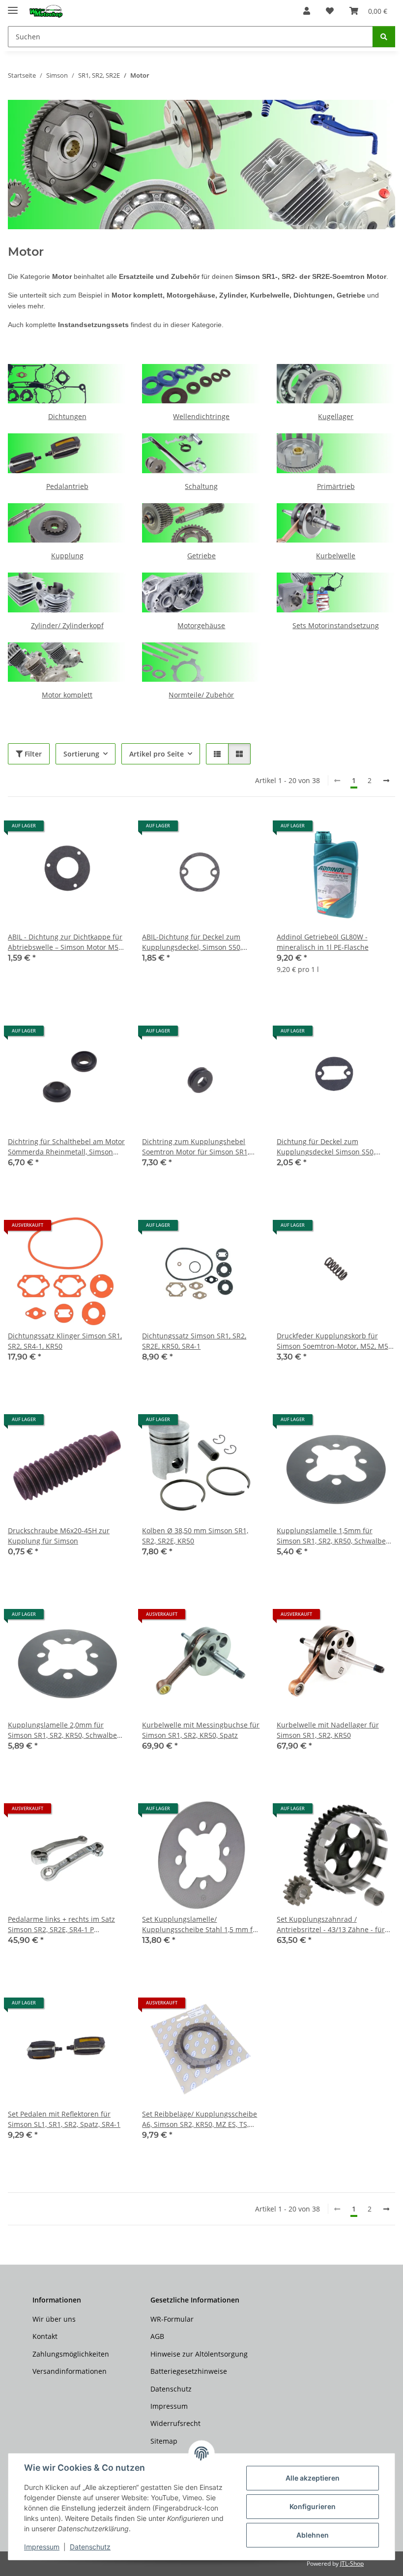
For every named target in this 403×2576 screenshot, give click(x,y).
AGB (157, 2336)
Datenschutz (90, 2547)
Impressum (42, 2547)
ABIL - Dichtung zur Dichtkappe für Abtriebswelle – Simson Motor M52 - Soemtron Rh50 (65, 942)
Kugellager (336, 416)
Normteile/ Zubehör (201, 695)
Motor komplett (67, 695)
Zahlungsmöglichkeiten (71, 2354)
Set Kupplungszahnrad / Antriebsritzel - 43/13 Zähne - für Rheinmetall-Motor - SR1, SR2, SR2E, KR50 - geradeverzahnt (335, 1924)
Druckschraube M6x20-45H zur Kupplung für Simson (59, 1536)
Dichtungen (67, 416)
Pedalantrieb (67, 486)
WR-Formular (172, 2319)
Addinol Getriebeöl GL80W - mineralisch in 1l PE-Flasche (323, 942)
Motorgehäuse (201, 625)
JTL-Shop (352, 2563)
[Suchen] (384, 37)
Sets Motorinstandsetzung (336, 625)
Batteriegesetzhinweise (189, 2371)
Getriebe (201, 556)
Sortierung (81, 754)
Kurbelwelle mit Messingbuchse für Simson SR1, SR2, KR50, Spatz (201, 1730)
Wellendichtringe (201, 416)
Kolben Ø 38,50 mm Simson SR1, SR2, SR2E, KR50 (195, 1536)
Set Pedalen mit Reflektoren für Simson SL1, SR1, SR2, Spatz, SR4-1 (64, 2119)
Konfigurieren (313, 2506)
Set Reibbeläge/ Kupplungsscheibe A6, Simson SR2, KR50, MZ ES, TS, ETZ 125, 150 (200, 2119)
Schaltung (201, 486)
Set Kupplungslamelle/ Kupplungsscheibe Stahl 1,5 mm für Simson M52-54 (201, 1924)
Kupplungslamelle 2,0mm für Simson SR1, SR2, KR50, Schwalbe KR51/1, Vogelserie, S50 (62, 1730)
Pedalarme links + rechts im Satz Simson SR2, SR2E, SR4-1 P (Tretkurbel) (61, 1924)
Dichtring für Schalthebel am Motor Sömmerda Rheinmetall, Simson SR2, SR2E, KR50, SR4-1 (66, 1147)
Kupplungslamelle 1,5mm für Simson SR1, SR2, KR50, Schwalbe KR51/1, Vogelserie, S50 (331, 1536)
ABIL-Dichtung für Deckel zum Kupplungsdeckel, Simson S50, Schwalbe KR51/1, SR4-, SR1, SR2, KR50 (196, 942)
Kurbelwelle (336, 556)
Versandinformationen (70, 2371)
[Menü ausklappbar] (13, 6)
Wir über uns (54, 2319)
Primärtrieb (336, 486)
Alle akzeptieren (313, 2478)
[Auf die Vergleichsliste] (84, 829)
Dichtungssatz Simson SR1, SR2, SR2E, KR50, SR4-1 (194, 1341)
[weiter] (386, 781)
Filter (32, 754)
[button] (307, 11)
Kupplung (67, 556)
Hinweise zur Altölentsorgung (199, 2354)
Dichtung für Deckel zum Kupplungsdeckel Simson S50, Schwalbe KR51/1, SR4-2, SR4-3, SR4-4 (328, 1147)
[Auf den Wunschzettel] (110, 829)
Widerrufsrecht (175, 2423)
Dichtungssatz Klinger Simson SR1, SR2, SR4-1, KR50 (65, 1341)
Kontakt (45, 2336)
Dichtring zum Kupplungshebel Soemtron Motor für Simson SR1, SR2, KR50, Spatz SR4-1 (196, 1147)
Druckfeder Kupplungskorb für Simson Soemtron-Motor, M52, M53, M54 (335, 1341)
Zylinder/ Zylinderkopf (67, 625)
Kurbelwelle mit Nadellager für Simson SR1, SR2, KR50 (328, 1730)
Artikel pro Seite (157, 754)
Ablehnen (313, 2535)
